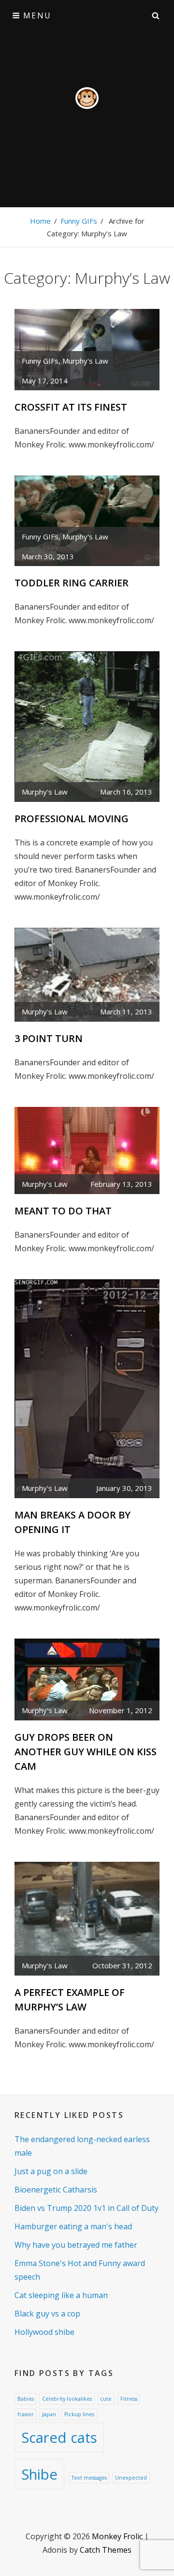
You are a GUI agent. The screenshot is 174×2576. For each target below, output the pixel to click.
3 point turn (49, 1038)
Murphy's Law (85, 361)
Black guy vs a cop (47, 2314)
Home (40, 221)
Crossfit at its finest (71, 407)
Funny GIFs (79, 221)
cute (106, 2399)
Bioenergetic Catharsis (56, 2190)
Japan (49, 2414)
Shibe (39, 2474)
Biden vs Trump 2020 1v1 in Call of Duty (87, 2208)
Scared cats (59, 2438)
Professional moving (72, 819)
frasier (26, 2414)
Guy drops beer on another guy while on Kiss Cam (86, 1752)
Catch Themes (106, 2550)
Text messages (89, 2478)
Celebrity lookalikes (67, 2399)
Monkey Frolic (117, 2536)
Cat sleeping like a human (61, 2295)
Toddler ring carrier (72, 583)
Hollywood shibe (44, 2332)
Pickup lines (79, 2414)
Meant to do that (63, 1211)
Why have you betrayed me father (76, 2245)
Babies (26, 2399)
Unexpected (131, 2478)
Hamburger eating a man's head (73, 2226)
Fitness (129, 2399)
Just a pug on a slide (51, 2171)
